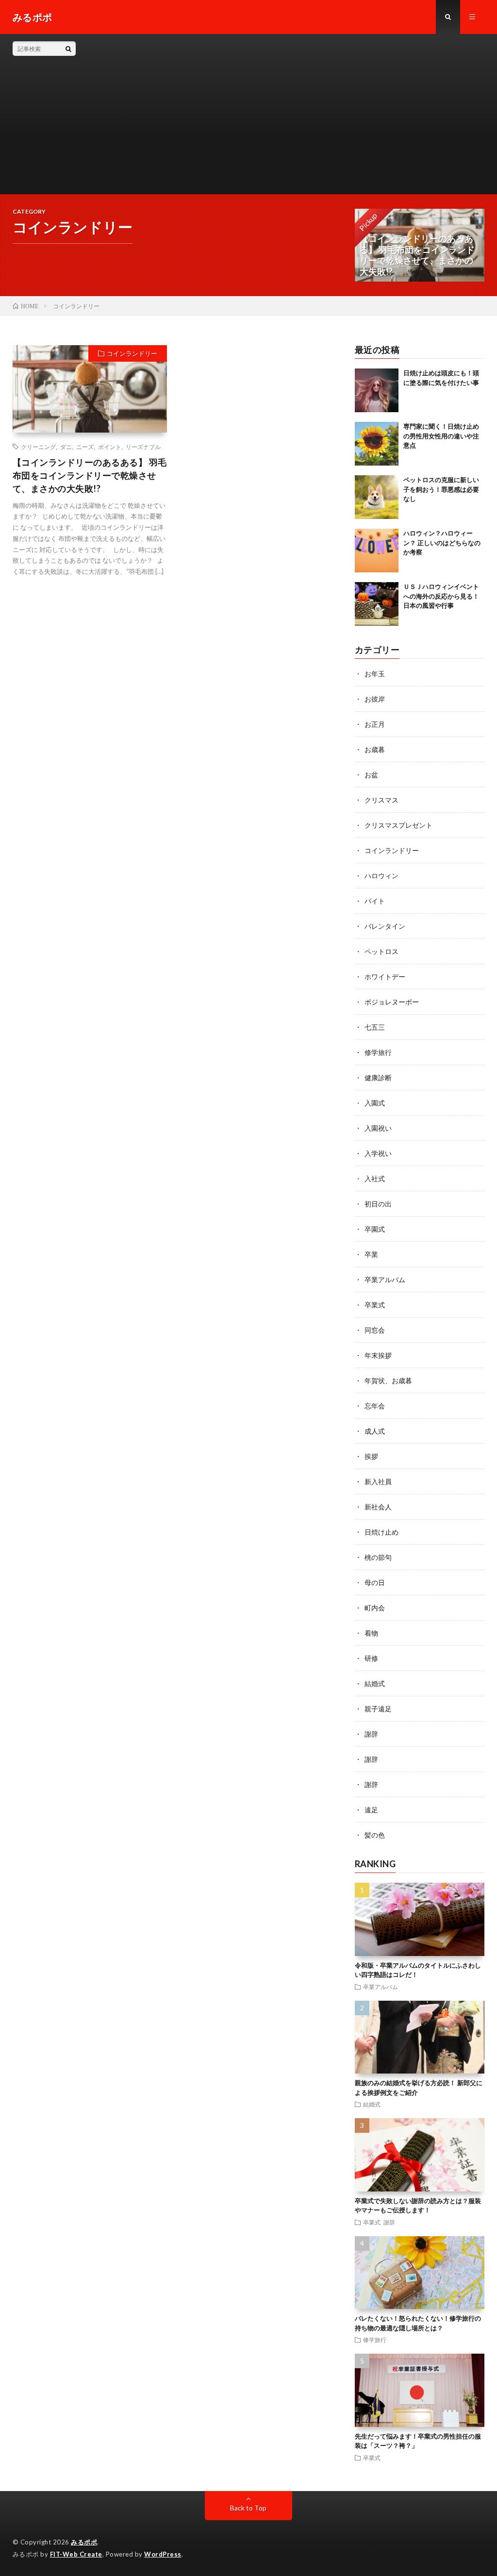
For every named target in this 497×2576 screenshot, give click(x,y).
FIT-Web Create (76, 2554)
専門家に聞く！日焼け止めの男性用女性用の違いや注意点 (441, 436)
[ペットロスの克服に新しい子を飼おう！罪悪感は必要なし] (377, 497)
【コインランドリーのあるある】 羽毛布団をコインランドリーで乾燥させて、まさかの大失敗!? (90, 475)
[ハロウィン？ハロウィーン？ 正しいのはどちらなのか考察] (377, 551)
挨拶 (371, 1456)
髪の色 (375, 1835)
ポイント (110, 447)
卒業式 (375, 1305)
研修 (371, 1658)
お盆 (371, 775)
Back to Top (248, 2508)
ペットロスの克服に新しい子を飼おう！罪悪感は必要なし (441, 489)
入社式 (375, 1179)
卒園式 (375, 1229)
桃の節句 (378, 1557)
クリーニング (38, 447)
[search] (68, 49)
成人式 (375, 1431)
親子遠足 (378, 1709)
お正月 (375, 724)
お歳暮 (375, 749)
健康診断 (378, 1078)
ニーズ (85, 447)
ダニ (66, 447)
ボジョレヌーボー (392, 1002)
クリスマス (381, 800)
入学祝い (378, 1153)
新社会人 (378, 1507)
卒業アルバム (385, 1280)
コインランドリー (132, 353)
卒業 (371, 1254)
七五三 (375, 1027)
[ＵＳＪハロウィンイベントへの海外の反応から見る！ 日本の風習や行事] (377, 604)
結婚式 (375, 1683)
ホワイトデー (385, 977)
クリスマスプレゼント (398, 825)
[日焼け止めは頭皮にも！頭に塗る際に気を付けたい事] (377, 390)
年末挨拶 (378, 1355)
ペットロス (381, 951)
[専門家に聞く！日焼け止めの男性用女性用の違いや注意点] (377, 444)
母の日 (375, 1582)
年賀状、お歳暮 (388, 1380)
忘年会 (375, 1406)
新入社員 (378, 1481)
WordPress (163, 2554)
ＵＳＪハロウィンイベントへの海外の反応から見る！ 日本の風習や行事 (441, 596)
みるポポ (84, 2542)
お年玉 (375, 674)
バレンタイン (385, 926)
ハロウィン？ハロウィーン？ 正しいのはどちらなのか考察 (442, 543)
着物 (371, 1633)
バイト (375, 901)
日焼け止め (381, 1532)
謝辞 (371, 1734)
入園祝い (378, 1128)
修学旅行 (378, 1052)
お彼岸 (375, 699)
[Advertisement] (280, 114)
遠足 (371, 1810)
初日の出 (378, 1204)
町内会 (375, 1608)
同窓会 (375, 1330)
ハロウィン (381, 876)
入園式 (375, 1103)
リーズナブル (143, 447)
